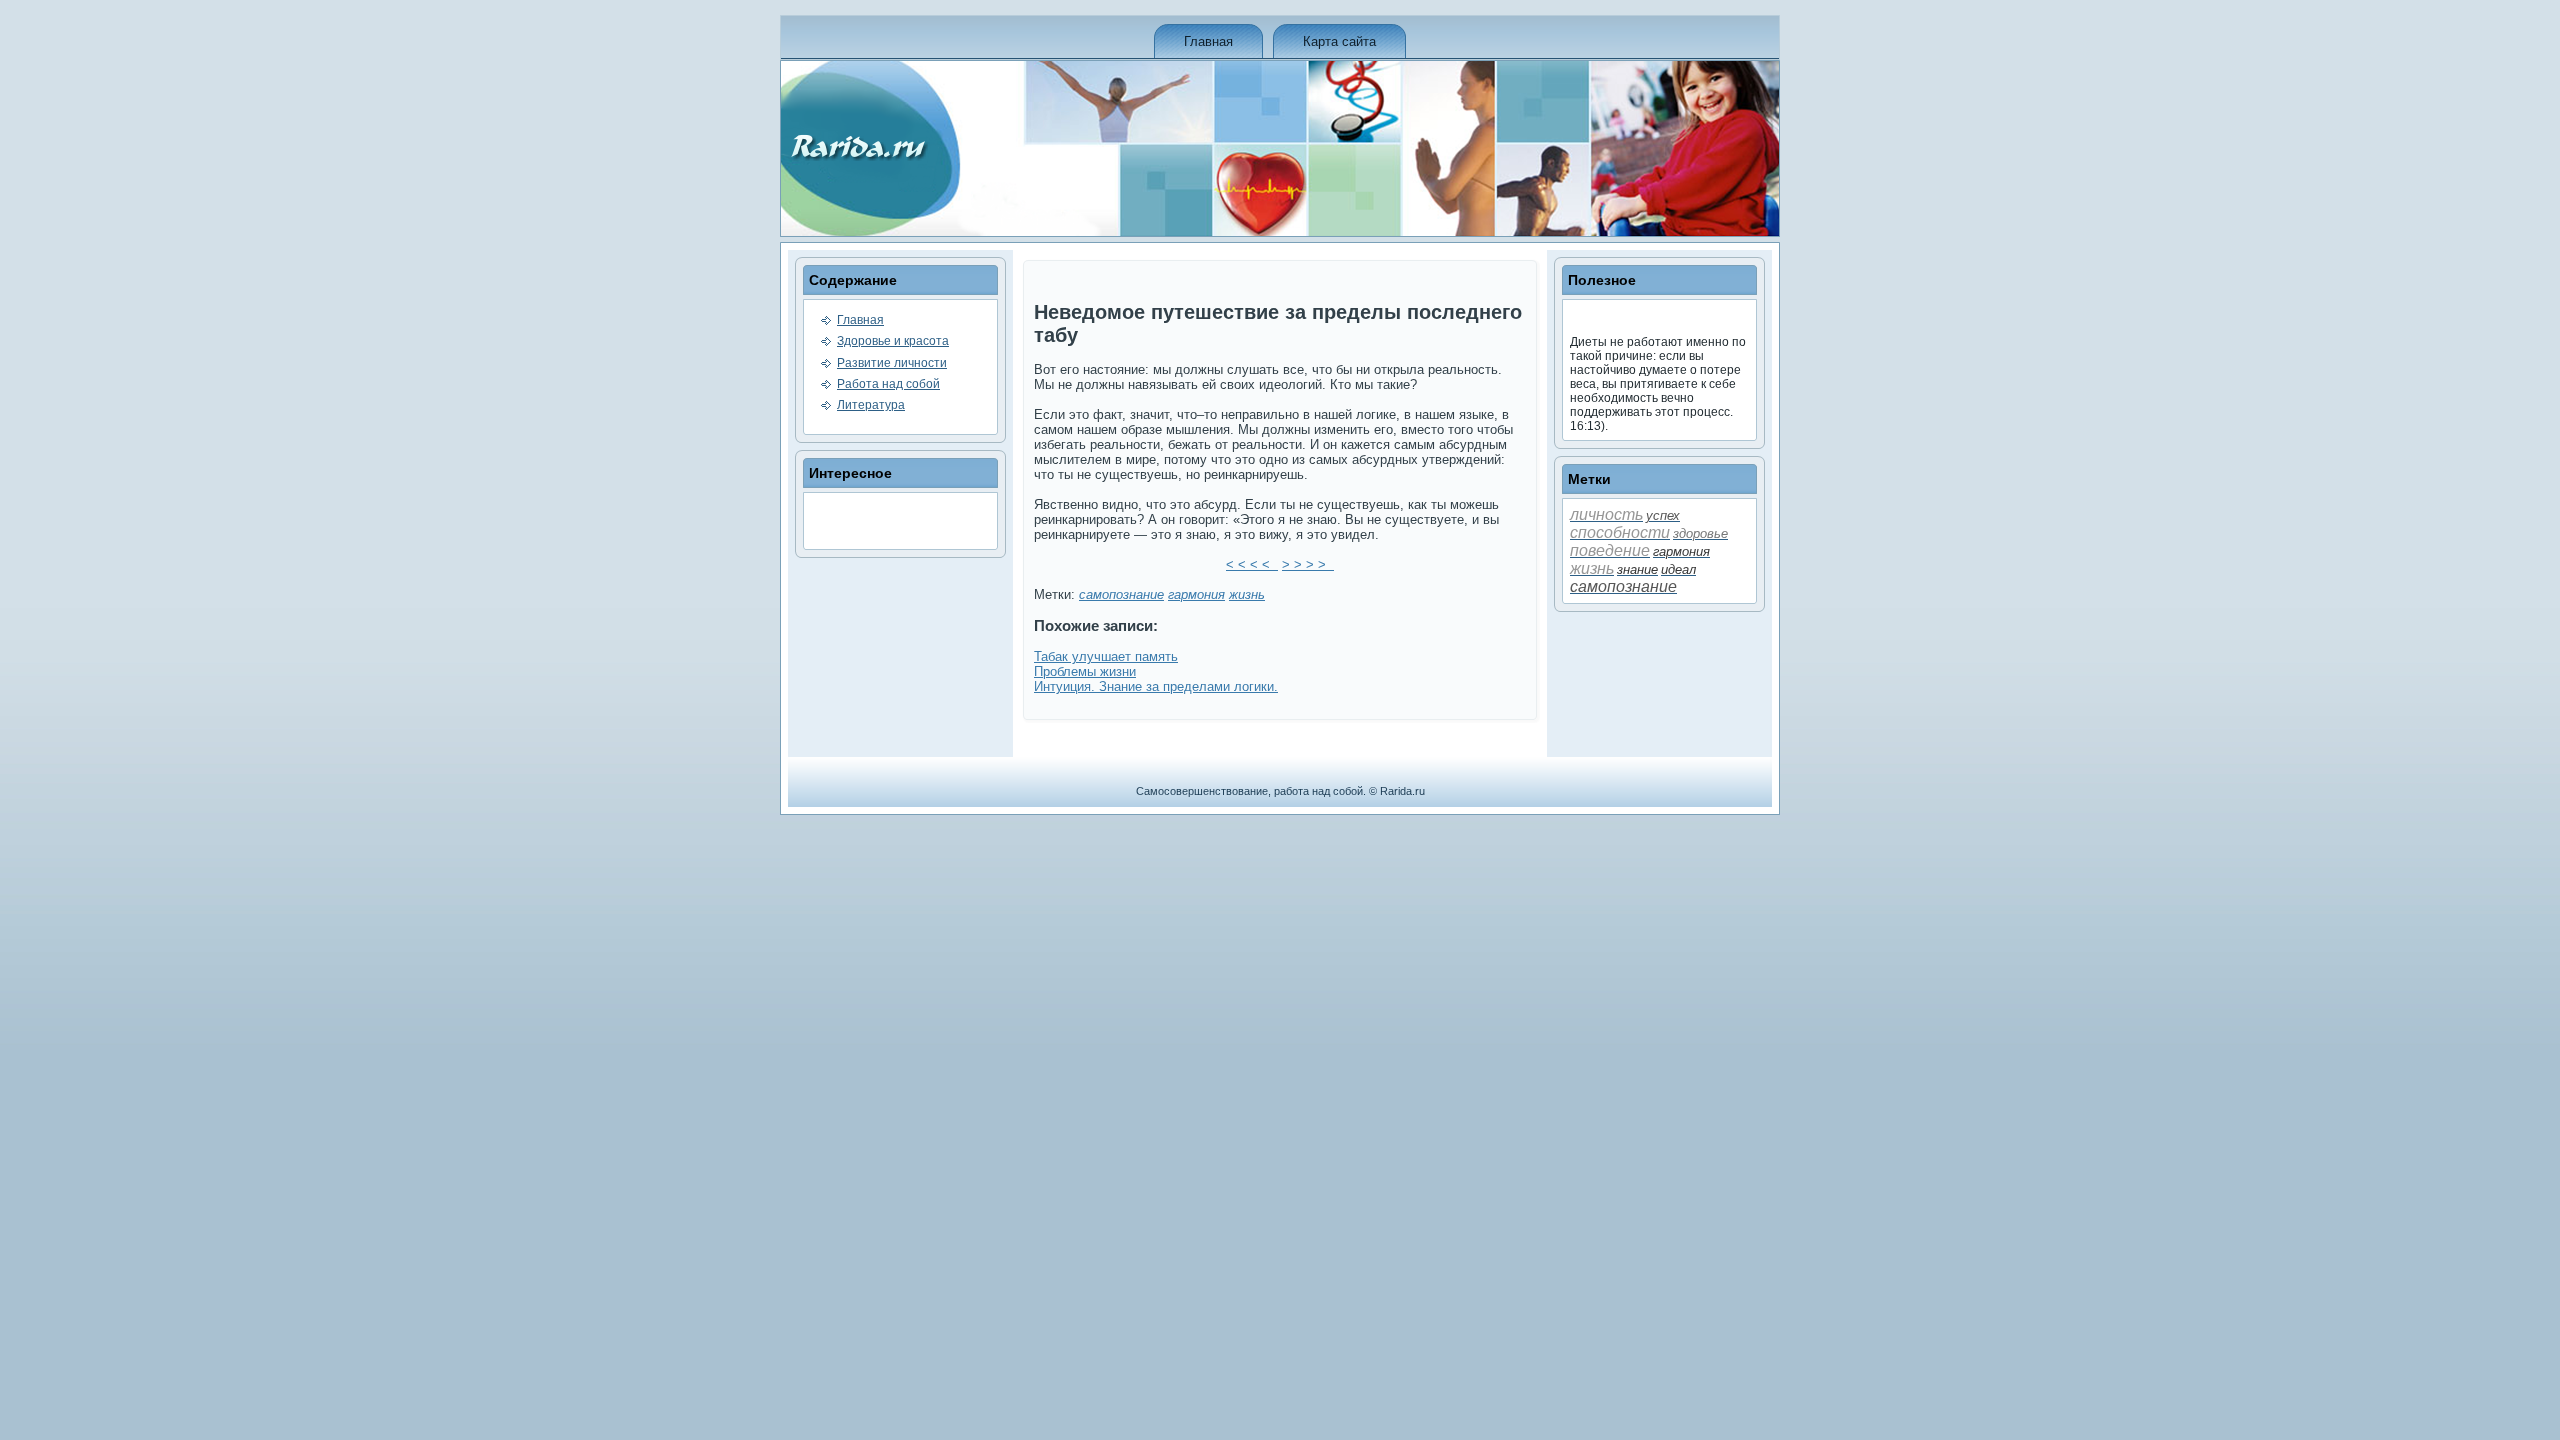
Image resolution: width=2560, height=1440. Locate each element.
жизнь (1247, 594)
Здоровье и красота (893, 341)
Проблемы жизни (1085, 671)
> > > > (1308, 564)
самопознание (1121, 594)
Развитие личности (892, 363)
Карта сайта (1339, 41)
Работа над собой (888, 384)
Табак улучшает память (1106, 656)
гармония (1196, 594)
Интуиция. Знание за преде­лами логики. (1156, 686)
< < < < (1252, 564)
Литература (871, 405)
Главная (1208, 41)
